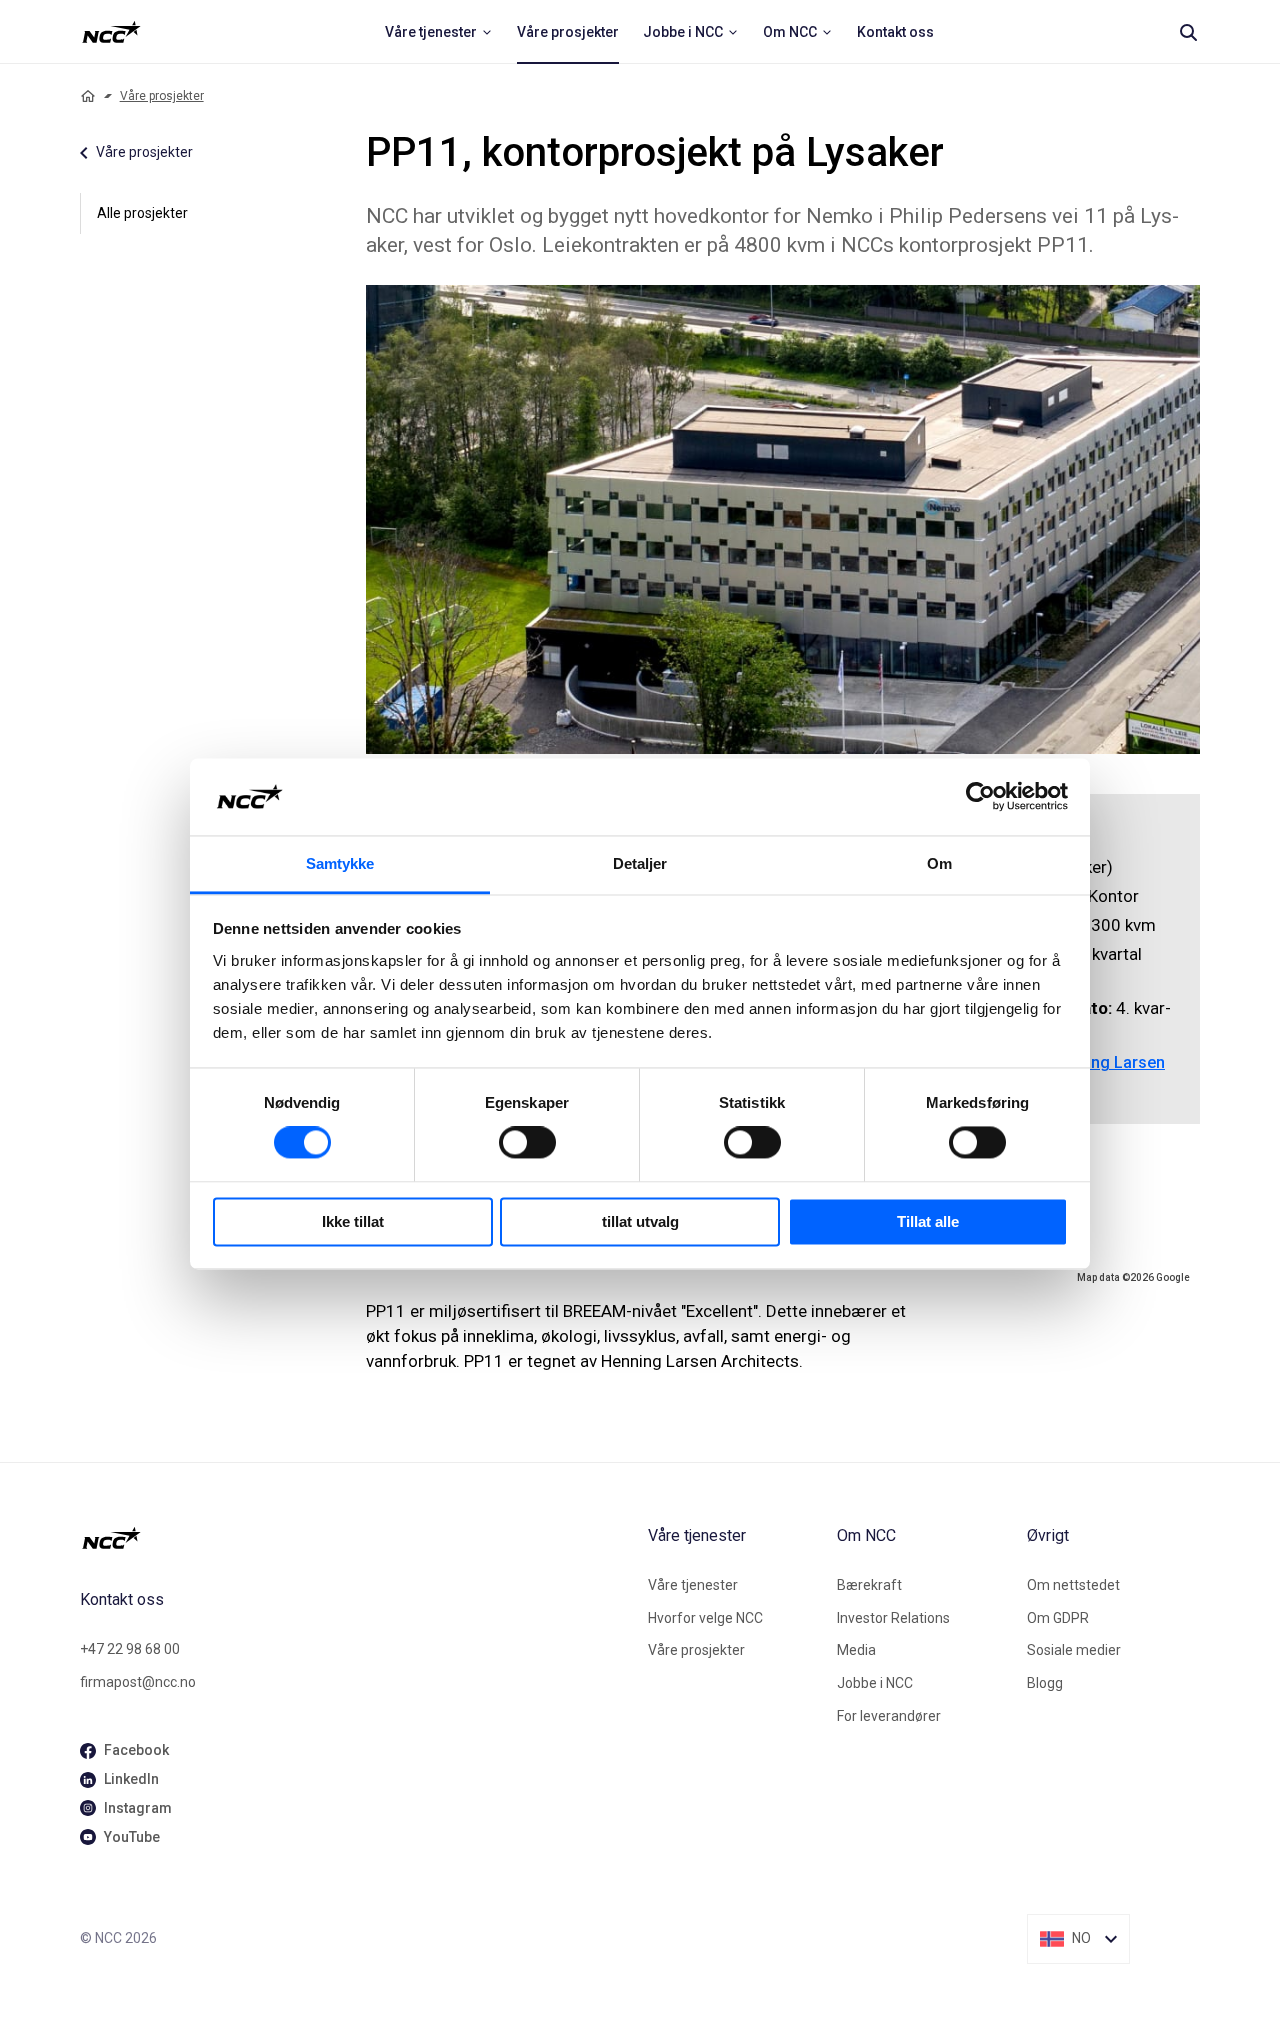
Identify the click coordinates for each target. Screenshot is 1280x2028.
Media (856, 1650)
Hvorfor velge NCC (705, 1618)
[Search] (1188, 32)
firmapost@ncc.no (138, 1682)
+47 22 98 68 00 (130, 1649)
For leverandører (889, 1716)
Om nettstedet (1073, 1585)
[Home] (88, 96)
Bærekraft (869, 1585)
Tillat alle (928, 1221)
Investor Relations (893, 1618)
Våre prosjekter (162, 96)
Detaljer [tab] (640, 863)
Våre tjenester (693, 1585)
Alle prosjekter (142, 213)
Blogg (1045, 1683)
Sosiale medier (1074, 1650)
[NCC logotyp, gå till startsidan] (356, 1538)
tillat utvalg (640, 1221)
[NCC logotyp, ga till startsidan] (111, 32)
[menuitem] (439, 32)
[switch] (527, 1143)
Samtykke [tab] (340, 863)
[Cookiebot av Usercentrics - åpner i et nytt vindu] (980, 797)
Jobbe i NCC (875, 1683)
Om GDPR (1058, 1618)
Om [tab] (939, 863)
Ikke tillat (353, 1221)
